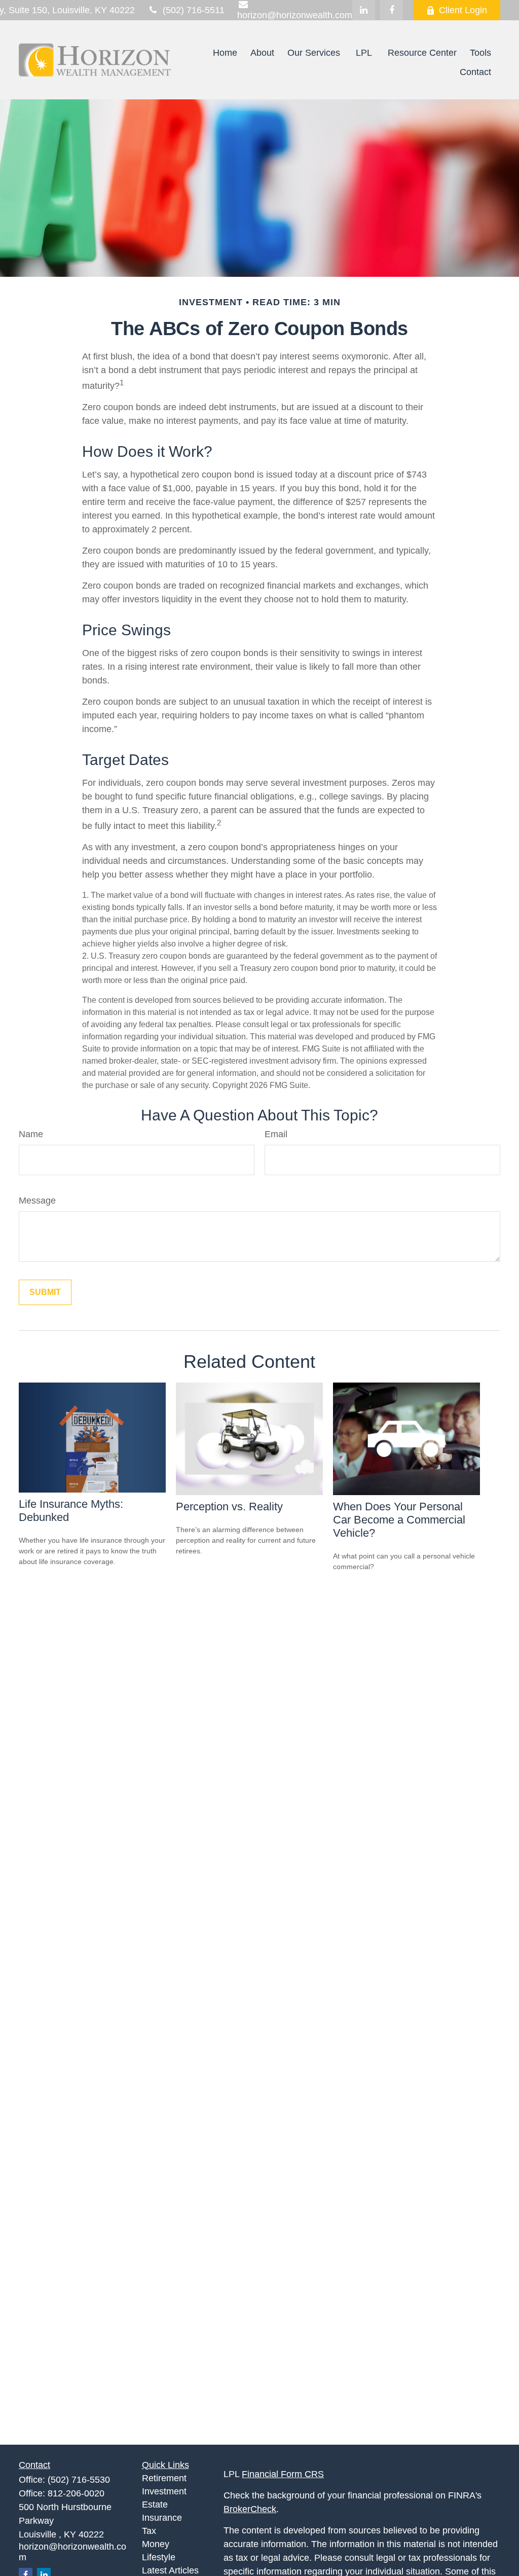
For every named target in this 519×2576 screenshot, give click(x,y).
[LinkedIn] (364, 10)
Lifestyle (159, 2557)
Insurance (162, 2518)
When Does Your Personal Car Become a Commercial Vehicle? (399, 1520)
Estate (155, 2505)
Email (276, 1134)
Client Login (463, 10)
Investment (164, 2491)
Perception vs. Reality (229, 1507)
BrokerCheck (250, 2509)
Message (37, 1201)
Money (156, 2544)
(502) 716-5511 (194, 10)
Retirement (164, 2478)
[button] (225, 53)
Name (31, 1134)
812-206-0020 (76, 2493)
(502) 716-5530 (79, 2480)
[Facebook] (392, 10)
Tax (149, 2531)
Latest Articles (170, 2570)
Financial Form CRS (283, 2474)
